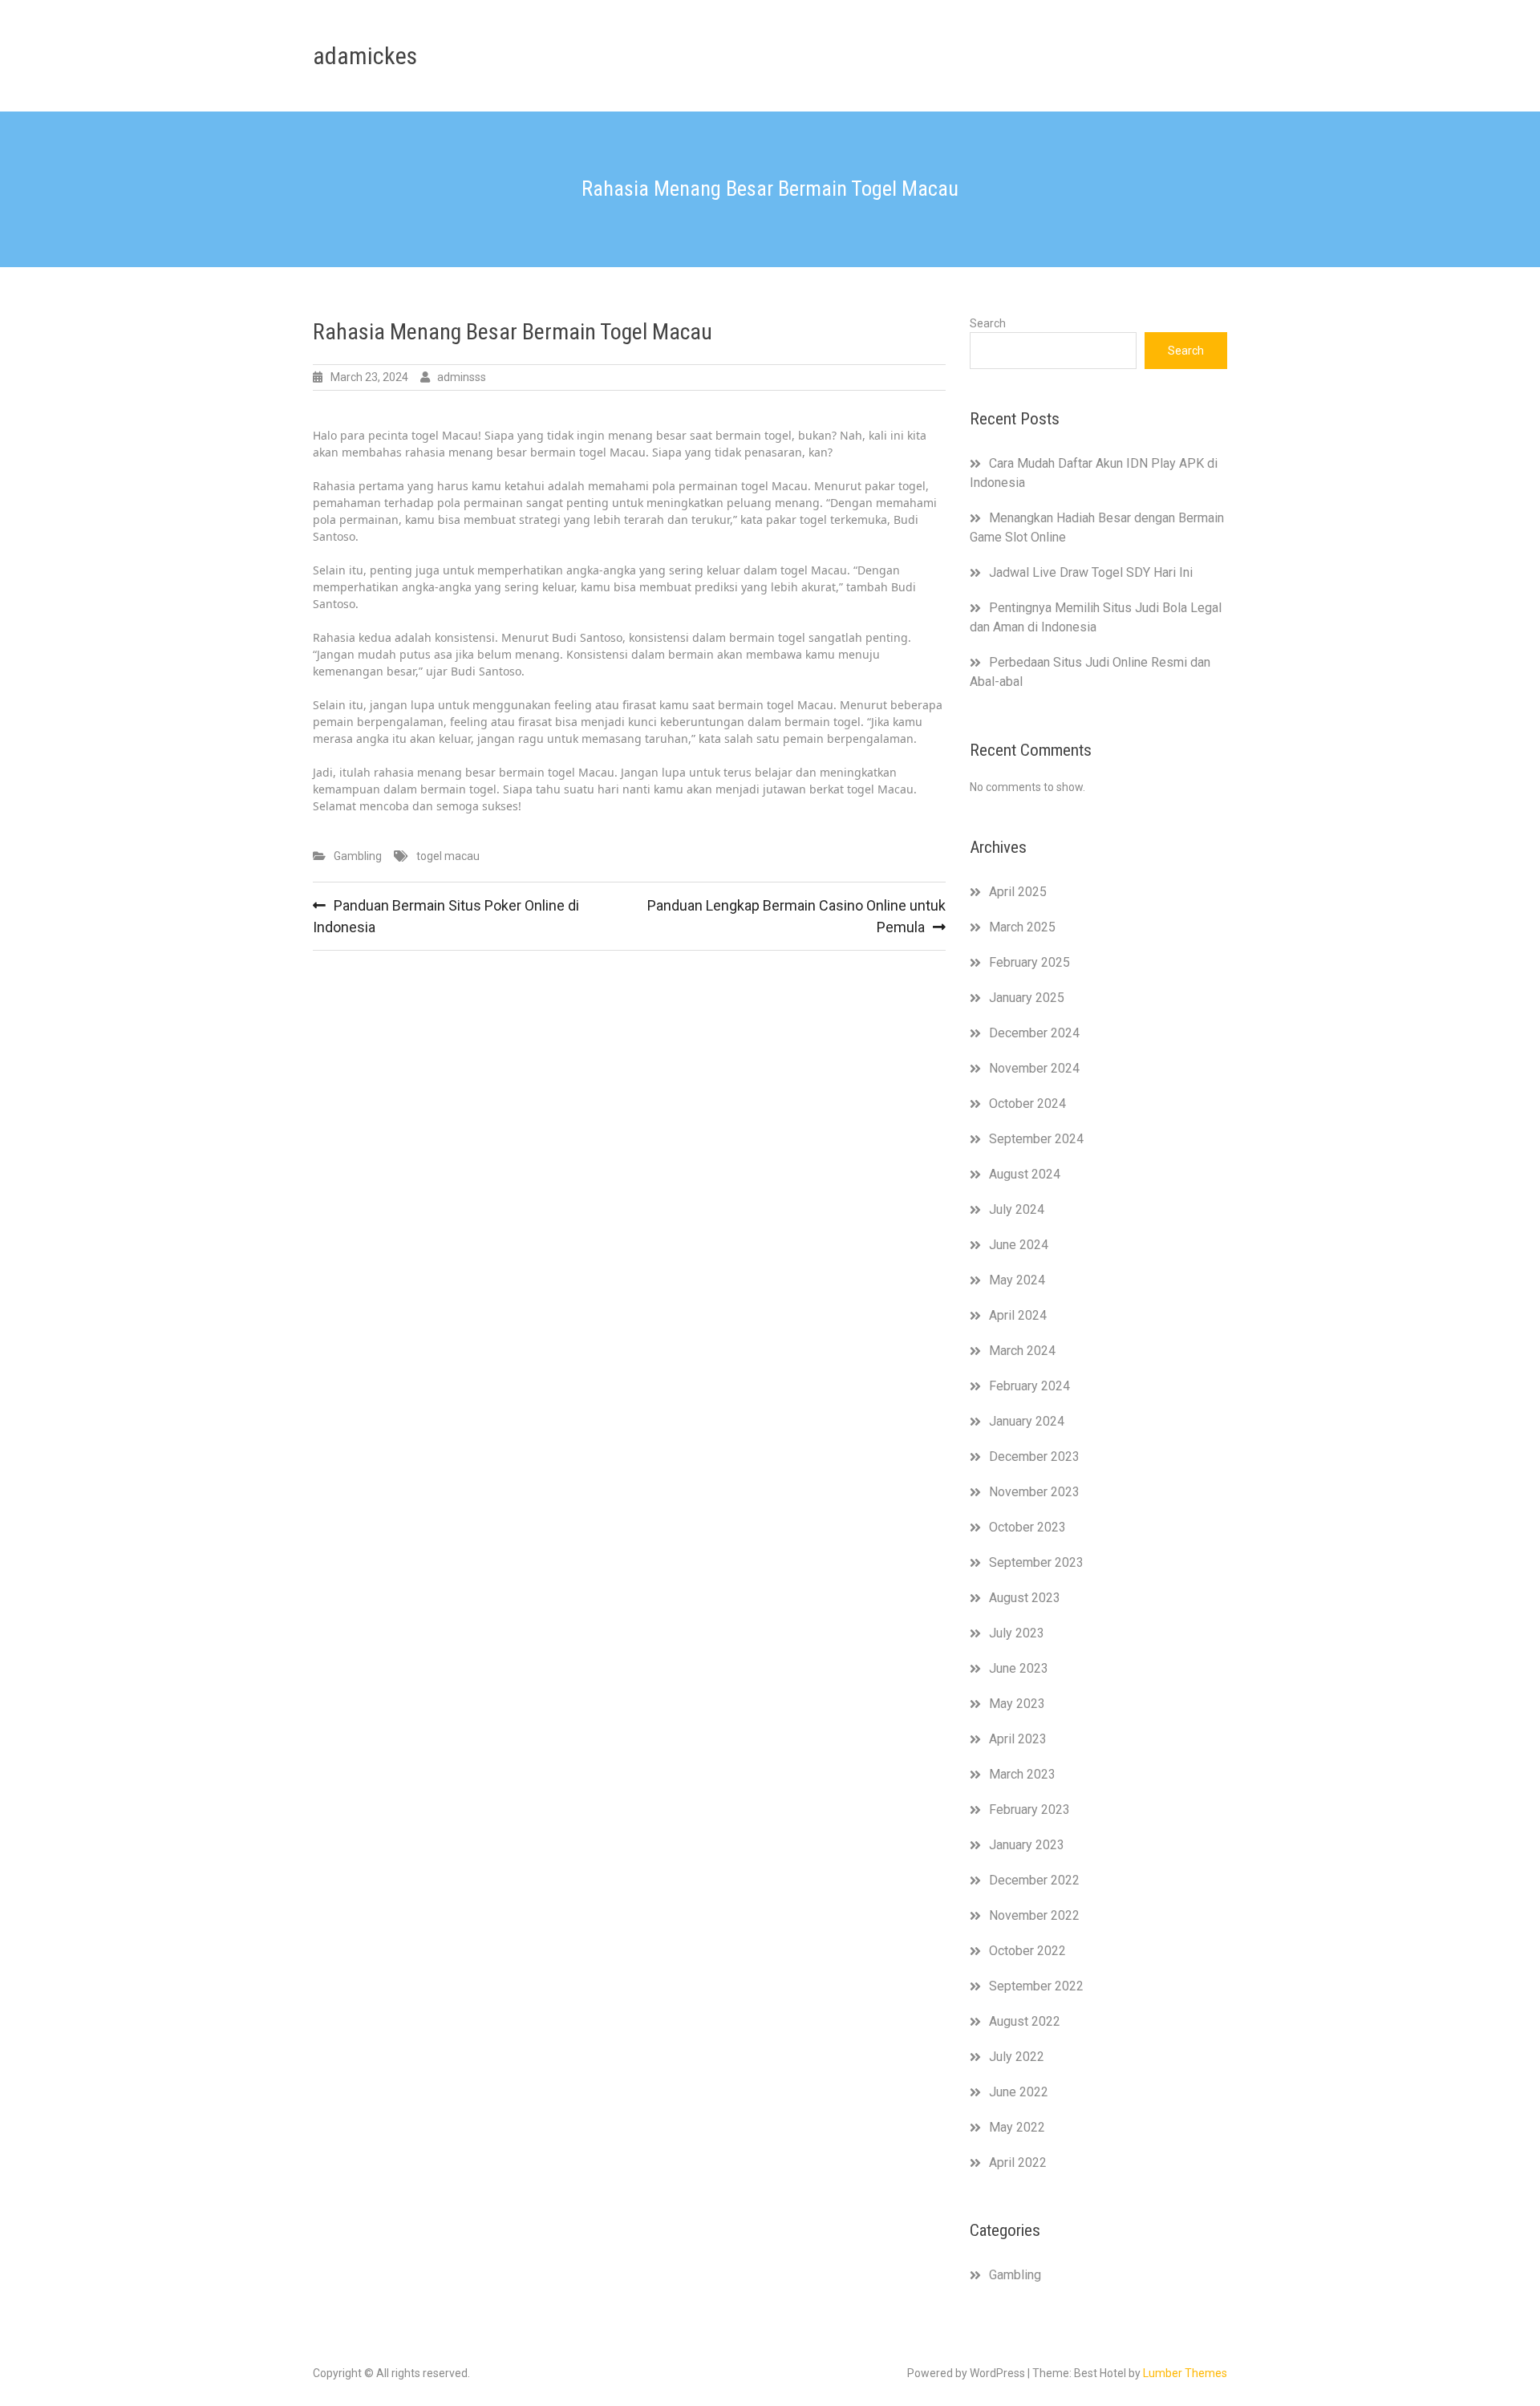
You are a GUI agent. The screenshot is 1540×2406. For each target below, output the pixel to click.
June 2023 (1019, 1668)
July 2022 (1017, 2057)
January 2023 (1027, 1845)
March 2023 (1022, 1774)
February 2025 (1029, 962)
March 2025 (1022, 927)
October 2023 (1027, 1527)
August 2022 (1025, 2021)
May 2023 (1017, 1704)
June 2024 (1019, 1245)
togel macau (448, 856)
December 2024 (1034, 1033)
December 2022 (1034, 1880)
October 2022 (1027, 1951)
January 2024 (1027, 1421)
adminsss (462, 377)
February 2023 (1029, 1810)
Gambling (358, 856)
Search (988, 323)
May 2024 (1017, 1280)
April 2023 (1018, 1739)
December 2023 (1034, 1457)
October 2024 (1027, 1104)
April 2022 (1018, 2163)
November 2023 (1034, 1492)
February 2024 (1029, 1386)
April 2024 (1018, 1315)
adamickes (365, 56)
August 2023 (1025, 1598)
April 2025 (1018, 892)
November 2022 (1034, 1915)
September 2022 (1036, 1986)
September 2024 (1036, 1139)
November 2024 (1034, 1068)
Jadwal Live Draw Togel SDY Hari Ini (1091, 572)
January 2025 (1027, 998)
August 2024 (1025, 1174)
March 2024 (1022, 1351)
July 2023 (1017, 1633)
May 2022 (1017, 2127)
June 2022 (1019, 2092)
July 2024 (1017, 1209)
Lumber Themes (1185, 2373)
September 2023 (1036, 1562)
